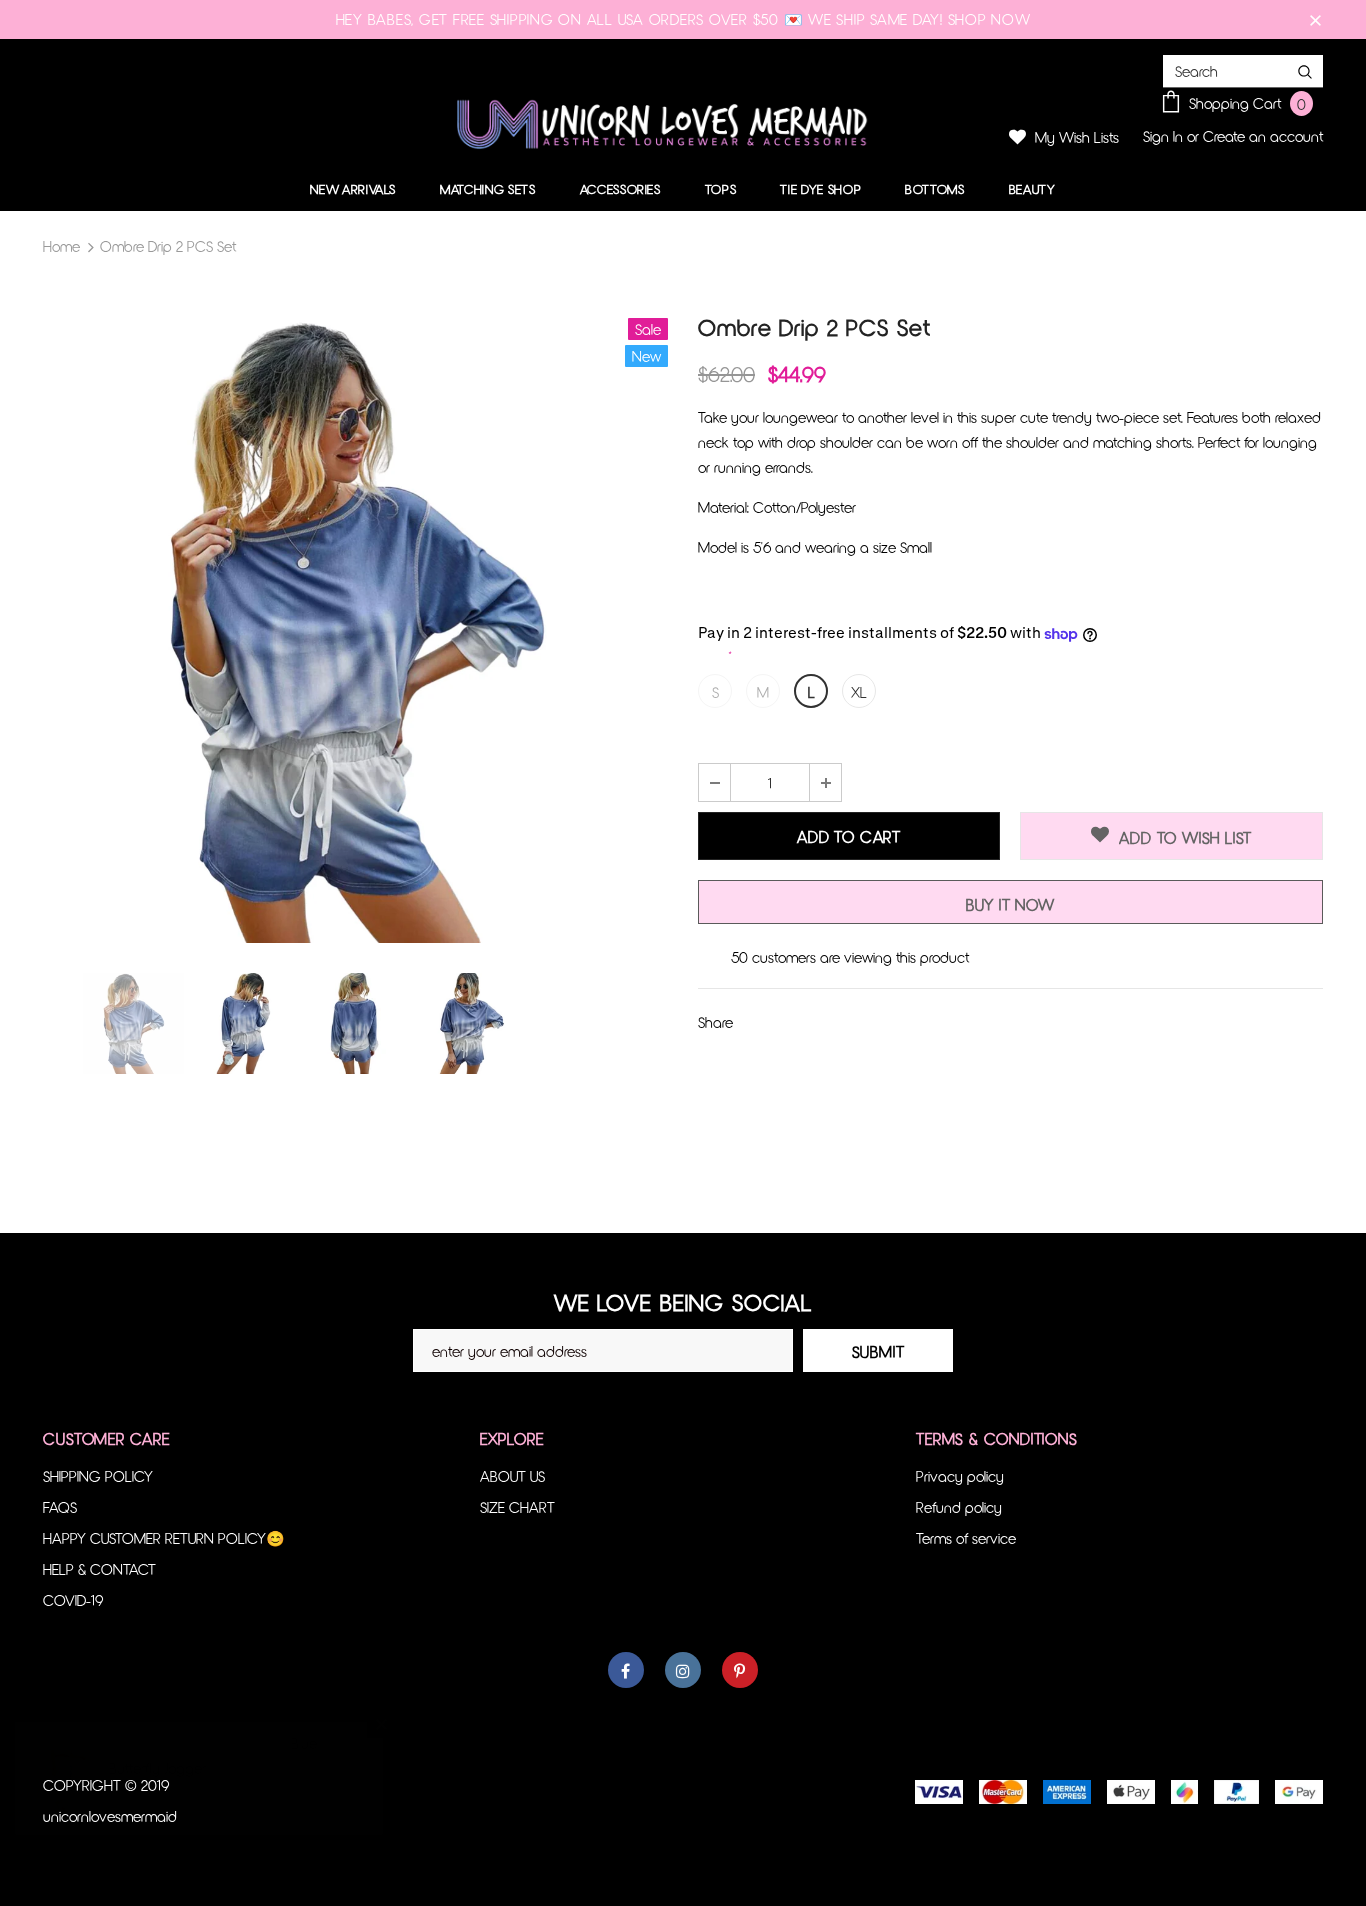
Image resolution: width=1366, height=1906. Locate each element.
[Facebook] (626, 1670)
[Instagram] (683, 1670)
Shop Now (989, 19)
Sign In (1165, 136)
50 (739, 957)
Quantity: (726, 744)
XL (859, 692)
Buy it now (1010, 904)
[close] (1316, 19)
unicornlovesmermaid (110, 1816)
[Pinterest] (740, 1670)
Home (61, 246)
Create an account (1263, 136)
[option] (355, 630)
